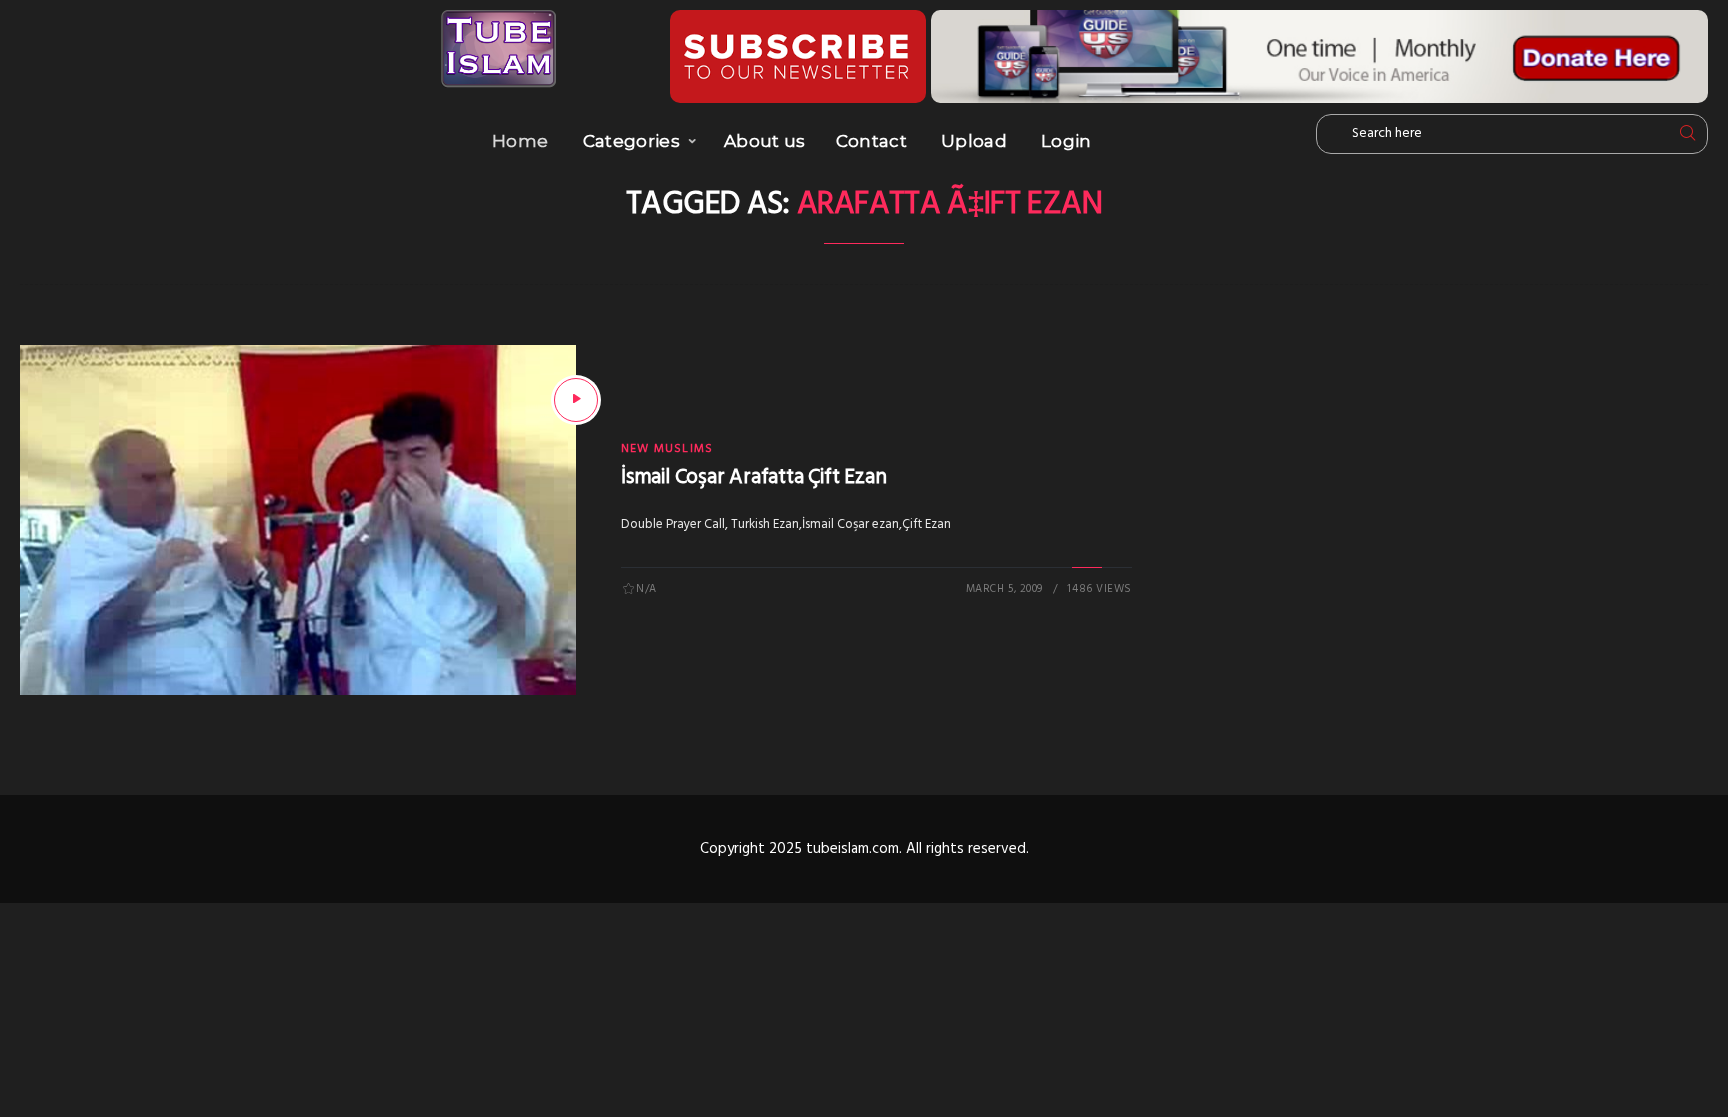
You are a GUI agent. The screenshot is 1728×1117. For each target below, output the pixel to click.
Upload (974, 141)
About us (765, 141)
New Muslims (667, 449)
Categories (631, 141)
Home (520, 141)
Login (1066, 141)
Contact (871, 141)
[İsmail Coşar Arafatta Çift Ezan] (576, 400)
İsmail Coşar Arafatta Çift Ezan (754, 477)
